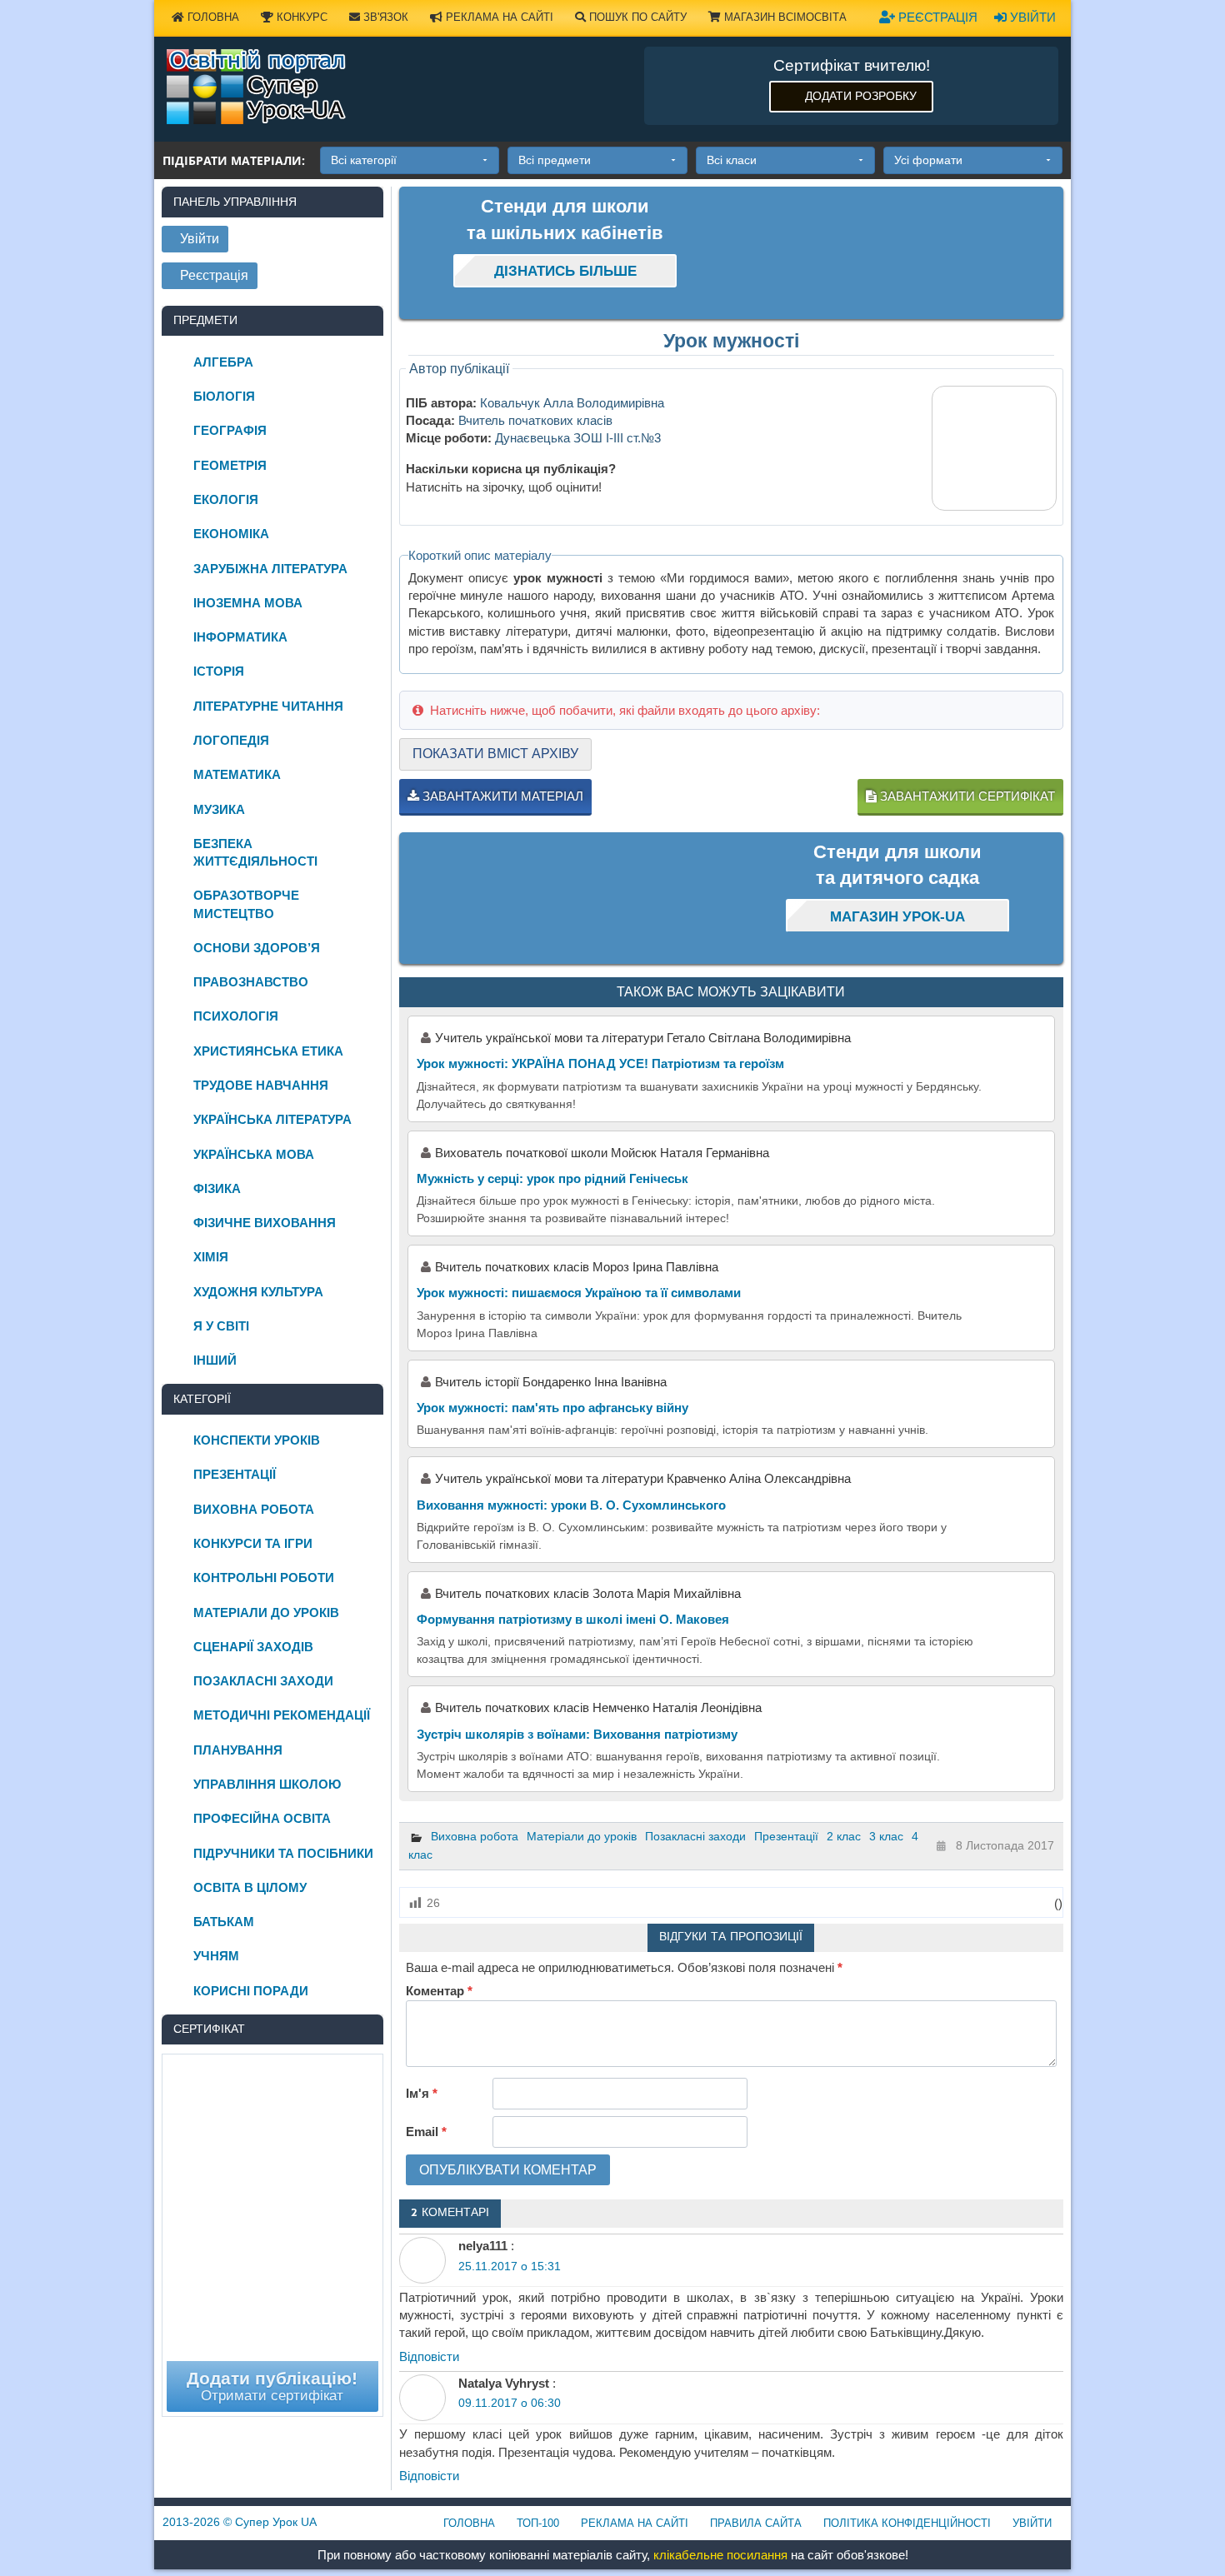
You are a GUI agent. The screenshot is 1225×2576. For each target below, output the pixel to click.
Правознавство (251, 982)
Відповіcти (429, 2356)
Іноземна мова (248, 603)
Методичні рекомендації (282, 1715)
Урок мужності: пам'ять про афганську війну (552, 1408)
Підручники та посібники (283, 1853)
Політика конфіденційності (907, 2523)
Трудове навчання (261, 1085)
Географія (230, 430)
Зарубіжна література (270, 569)
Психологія (236, 1016)
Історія (219, 671)
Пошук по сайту (636, 17)
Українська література (272, 1119)
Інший (215, 1360)
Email (426, 2132)
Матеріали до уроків (582, 1836)
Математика (237, 774)
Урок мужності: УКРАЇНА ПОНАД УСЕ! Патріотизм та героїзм (600, 1063)
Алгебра (223, 362)
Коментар (439, 1991)
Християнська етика (268, 1051)
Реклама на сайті (498, 17)
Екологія (226, 499)
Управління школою (267, 1784)
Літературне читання (268, 706)
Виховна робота (475, 1836)
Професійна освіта (262, 1818)
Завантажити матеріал (501, 796)
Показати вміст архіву (495, 754)
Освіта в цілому (250, 1887)
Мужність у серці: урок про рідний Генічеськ (552, 1178)
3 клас (886, 1836)
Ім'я (422, 2093)
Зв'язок (384, 17)
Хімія (211, 1257)
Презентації (786, 1836)
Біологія (224, 396)
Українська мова (254, 1154)
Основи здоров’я (257, 948)
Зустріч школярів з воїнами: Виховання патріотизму (577, 1734)
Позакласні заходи (695, 1836)
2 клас (844, 1836)
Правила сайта (756, 2523)
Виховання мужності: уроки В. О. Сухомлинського (571, 1505)
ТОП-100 (538, 2523)
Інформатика (240, 637)
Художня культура (258, 1292)
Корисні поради (251, 1991)
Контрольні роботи (264, 1578)
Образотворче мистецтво (246, 904)
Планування (238, 1750)
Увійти (1031, 17)
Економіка (231, 534)
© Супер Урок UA (240, 2522)
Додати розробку (861, 96)
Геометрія (230, 465)
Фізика (217, 1188)
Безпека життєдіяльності (255, 852)
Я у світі (221, 1326)
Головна (212, 17)
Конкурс (300, 17)
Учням (216, 1956)
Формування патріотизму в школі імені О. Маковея (573, 1619)
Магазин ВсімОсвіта (784, 17)
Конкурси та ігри (253, 1543)
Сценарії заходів (253, 1647)
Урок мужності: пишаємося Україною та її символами (579, 1293)
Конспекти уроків (257, 1440)
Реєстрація (936, 17)
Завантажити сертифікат (966, 796)
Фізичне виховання (265, 1223)
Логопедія (231, 740)
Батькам (224, 1922)
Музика (219, 809)
